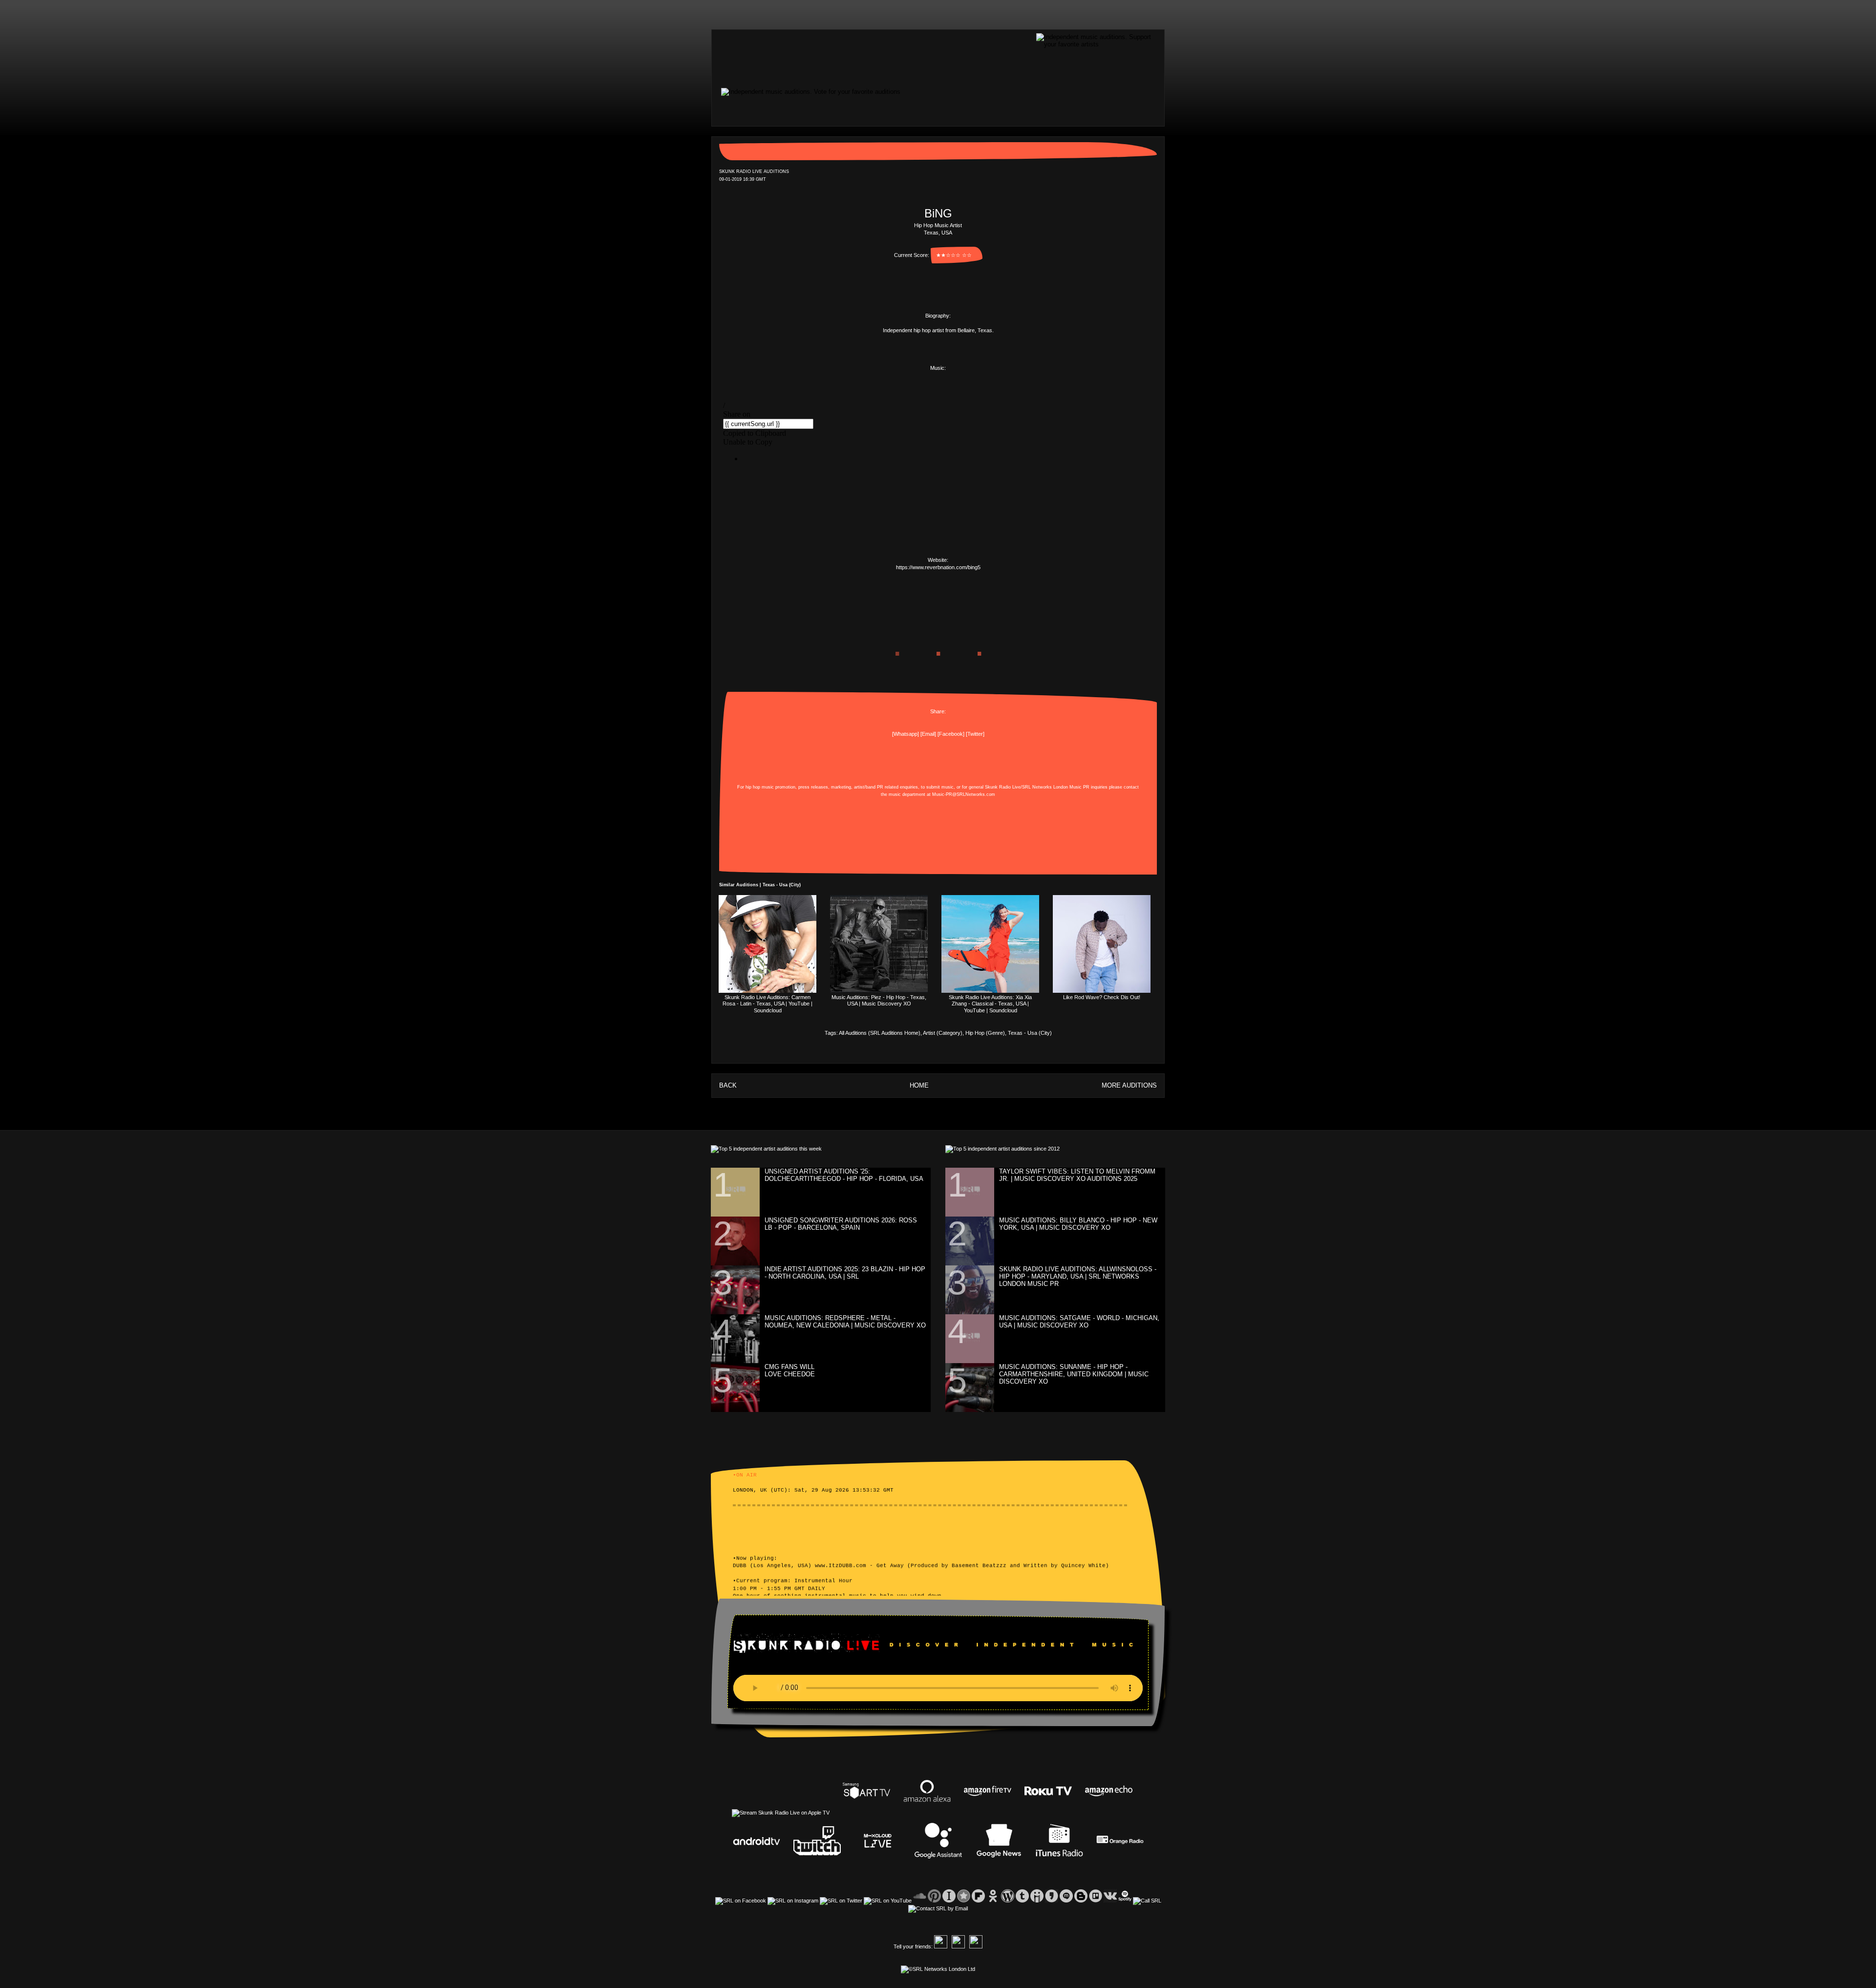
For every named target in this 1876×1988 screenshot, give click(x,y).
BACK (728, 1085)
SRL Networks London (1045, 787)
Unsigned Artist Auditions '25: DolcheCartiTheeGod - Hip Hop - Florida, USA (844, 1175)
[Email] (928, 734)
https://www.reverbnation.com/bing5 (938, 567)
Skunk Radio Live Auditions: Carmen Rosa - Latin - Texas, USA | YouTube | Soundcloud (767, 1004)
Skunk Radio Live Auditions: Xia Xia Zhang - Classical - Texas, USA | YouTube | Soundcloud (990, 1004)
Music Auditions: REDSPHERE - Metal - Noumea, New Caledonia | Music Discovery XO (845, 1322)
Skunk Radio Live (1003, 787)
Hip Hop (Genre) (985, 1033)
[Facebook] (951, 734)
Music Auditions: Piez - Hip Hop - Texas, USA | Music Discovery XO (879, 1000)
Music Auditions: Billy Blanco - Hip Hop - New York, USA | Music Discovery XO (1078, 1224)
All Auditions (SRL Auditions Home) (880, 1033)
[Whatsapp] (906, 734)
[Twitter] (975, 734)
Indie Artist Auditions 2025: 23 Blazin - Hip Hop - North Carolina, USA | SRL (845, 1273)
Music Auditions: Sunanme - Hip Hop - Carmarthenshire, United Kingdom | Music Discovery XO (1074, 1374)
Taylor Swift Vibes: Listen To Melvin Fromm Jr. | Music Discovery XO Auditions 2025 (1077, 1175)
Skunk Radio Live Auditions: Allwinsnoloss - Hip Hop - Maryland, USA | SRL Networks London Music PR (1078, 1276)
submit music (940, 787)
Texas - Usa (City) (1030, 1033)
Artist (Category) (943, 1033)
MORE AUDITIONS (1129, 1085)
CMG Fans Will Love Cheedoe (790, 1370)
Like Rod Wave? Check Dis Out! (1102, 997)
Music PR (1079, 787)
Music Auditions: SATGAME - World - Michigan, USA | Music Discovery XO (1079, 1322)
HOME (919, 1085)
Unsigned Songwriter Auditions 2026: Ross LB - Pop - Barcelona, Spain (841, 1224)
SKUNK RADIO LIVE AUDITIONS (754, 171)
